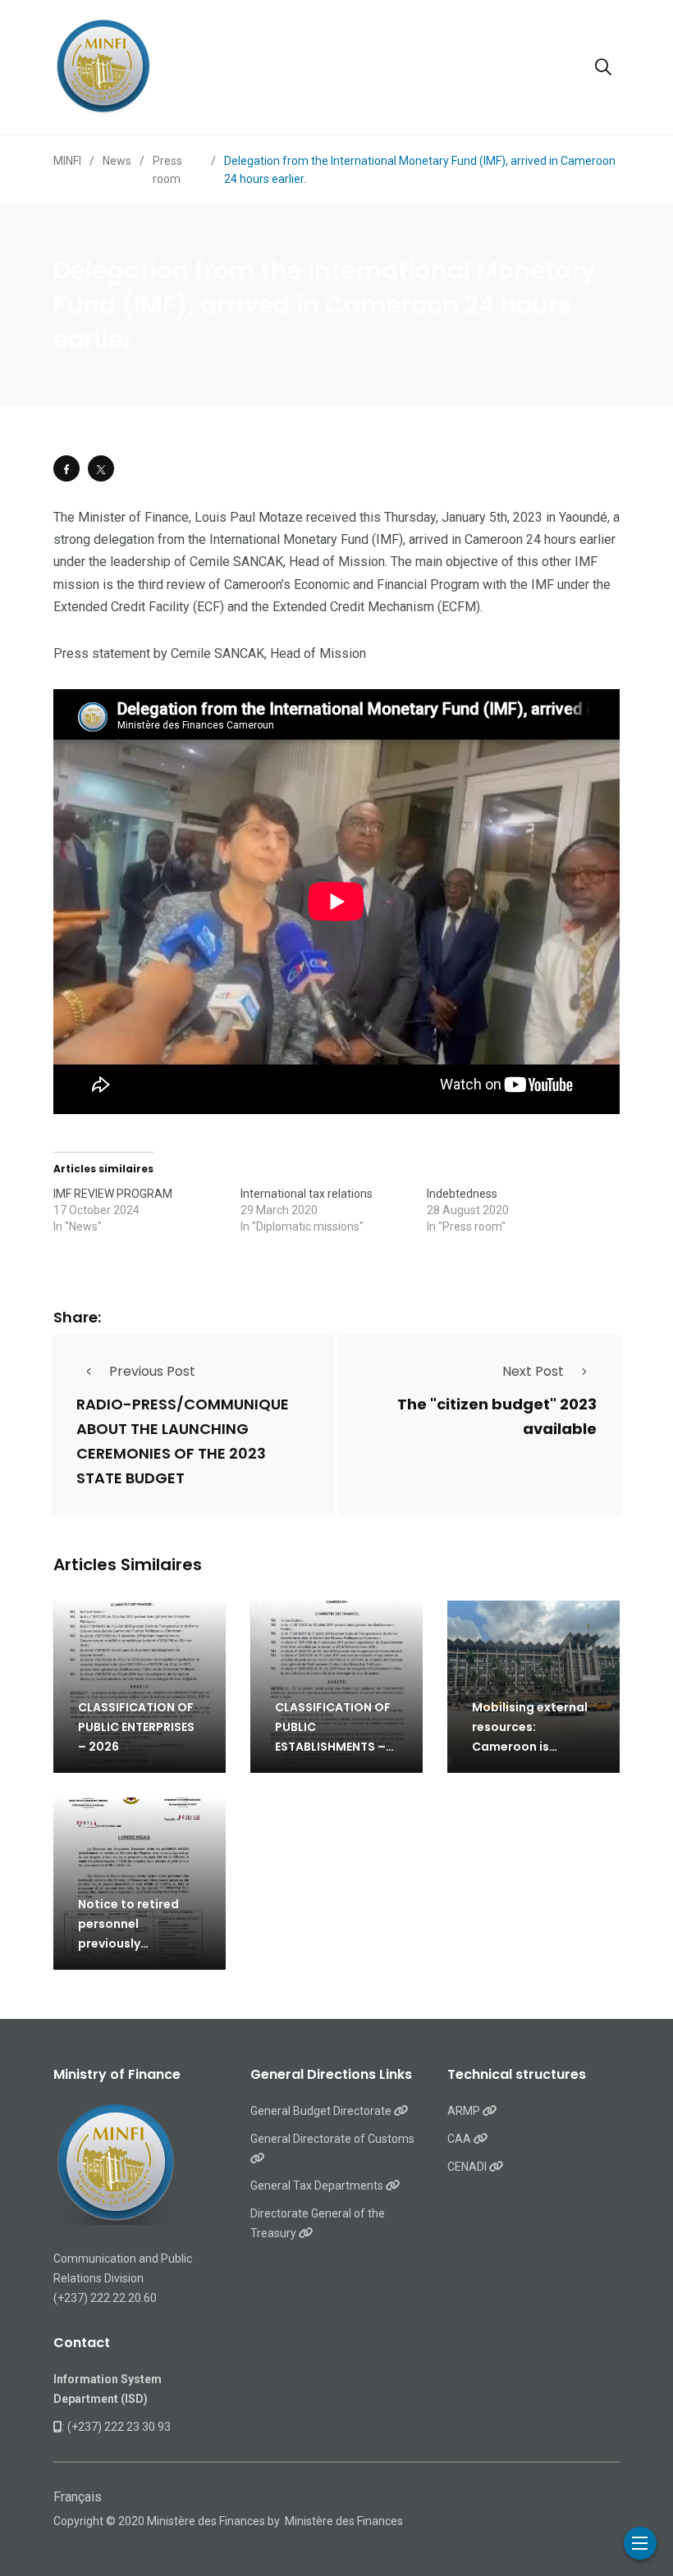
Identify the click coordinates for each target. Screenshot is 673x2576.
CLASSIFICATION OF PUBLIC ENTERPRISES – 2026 (136, 1727)
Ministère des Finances (344, 2521)
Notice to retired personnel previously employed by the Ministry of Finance (135, 1943)
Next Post (533, 1371)
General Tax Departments (318, 2185)
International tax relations (307, 1194)
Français (78, 2497)
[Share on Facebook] (66, 468)
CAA (460, 2139)
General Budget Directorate (322, 2111)
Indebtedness (462, 1194)
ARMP (465, 2111)
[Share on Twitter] (101, 468)
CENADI (468, 2167)
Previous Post (152, 1371)
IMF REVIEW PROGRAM (113, 1194)
